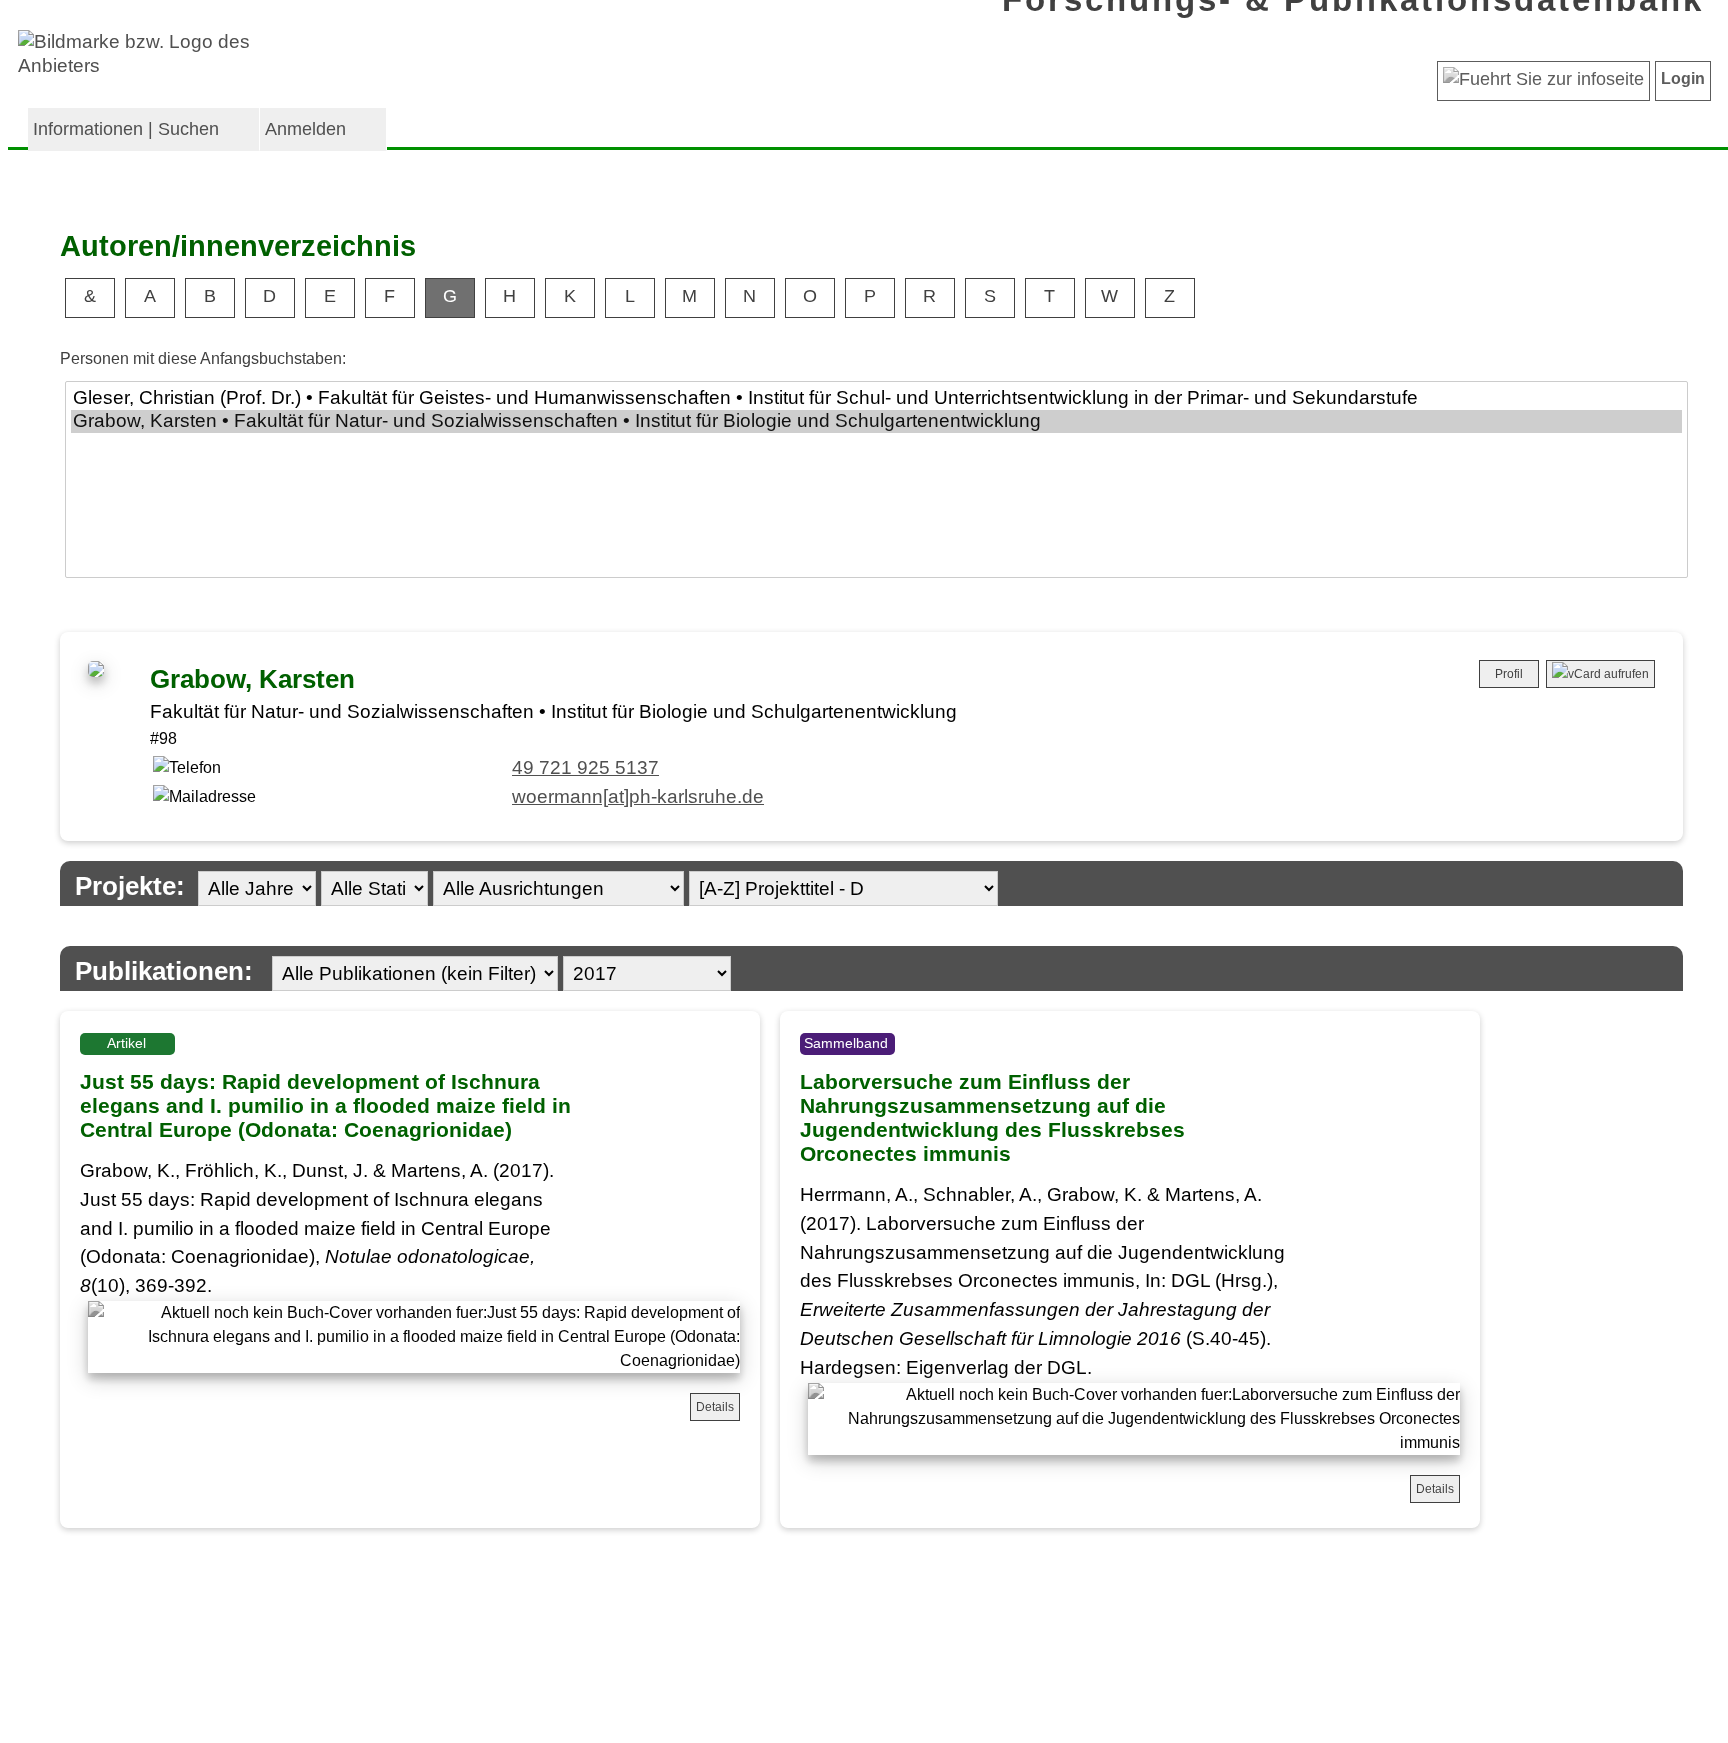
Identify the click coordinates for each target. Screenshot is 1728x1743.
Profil (1509, 674)
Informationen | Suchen (126, 129)
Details (715, 1407)
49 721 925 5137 (585, 767)
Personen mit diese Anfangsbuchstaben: (203, 358)
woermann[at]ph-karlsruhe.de (638, 796)
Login (1683, 78)
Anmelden (305, 129)
